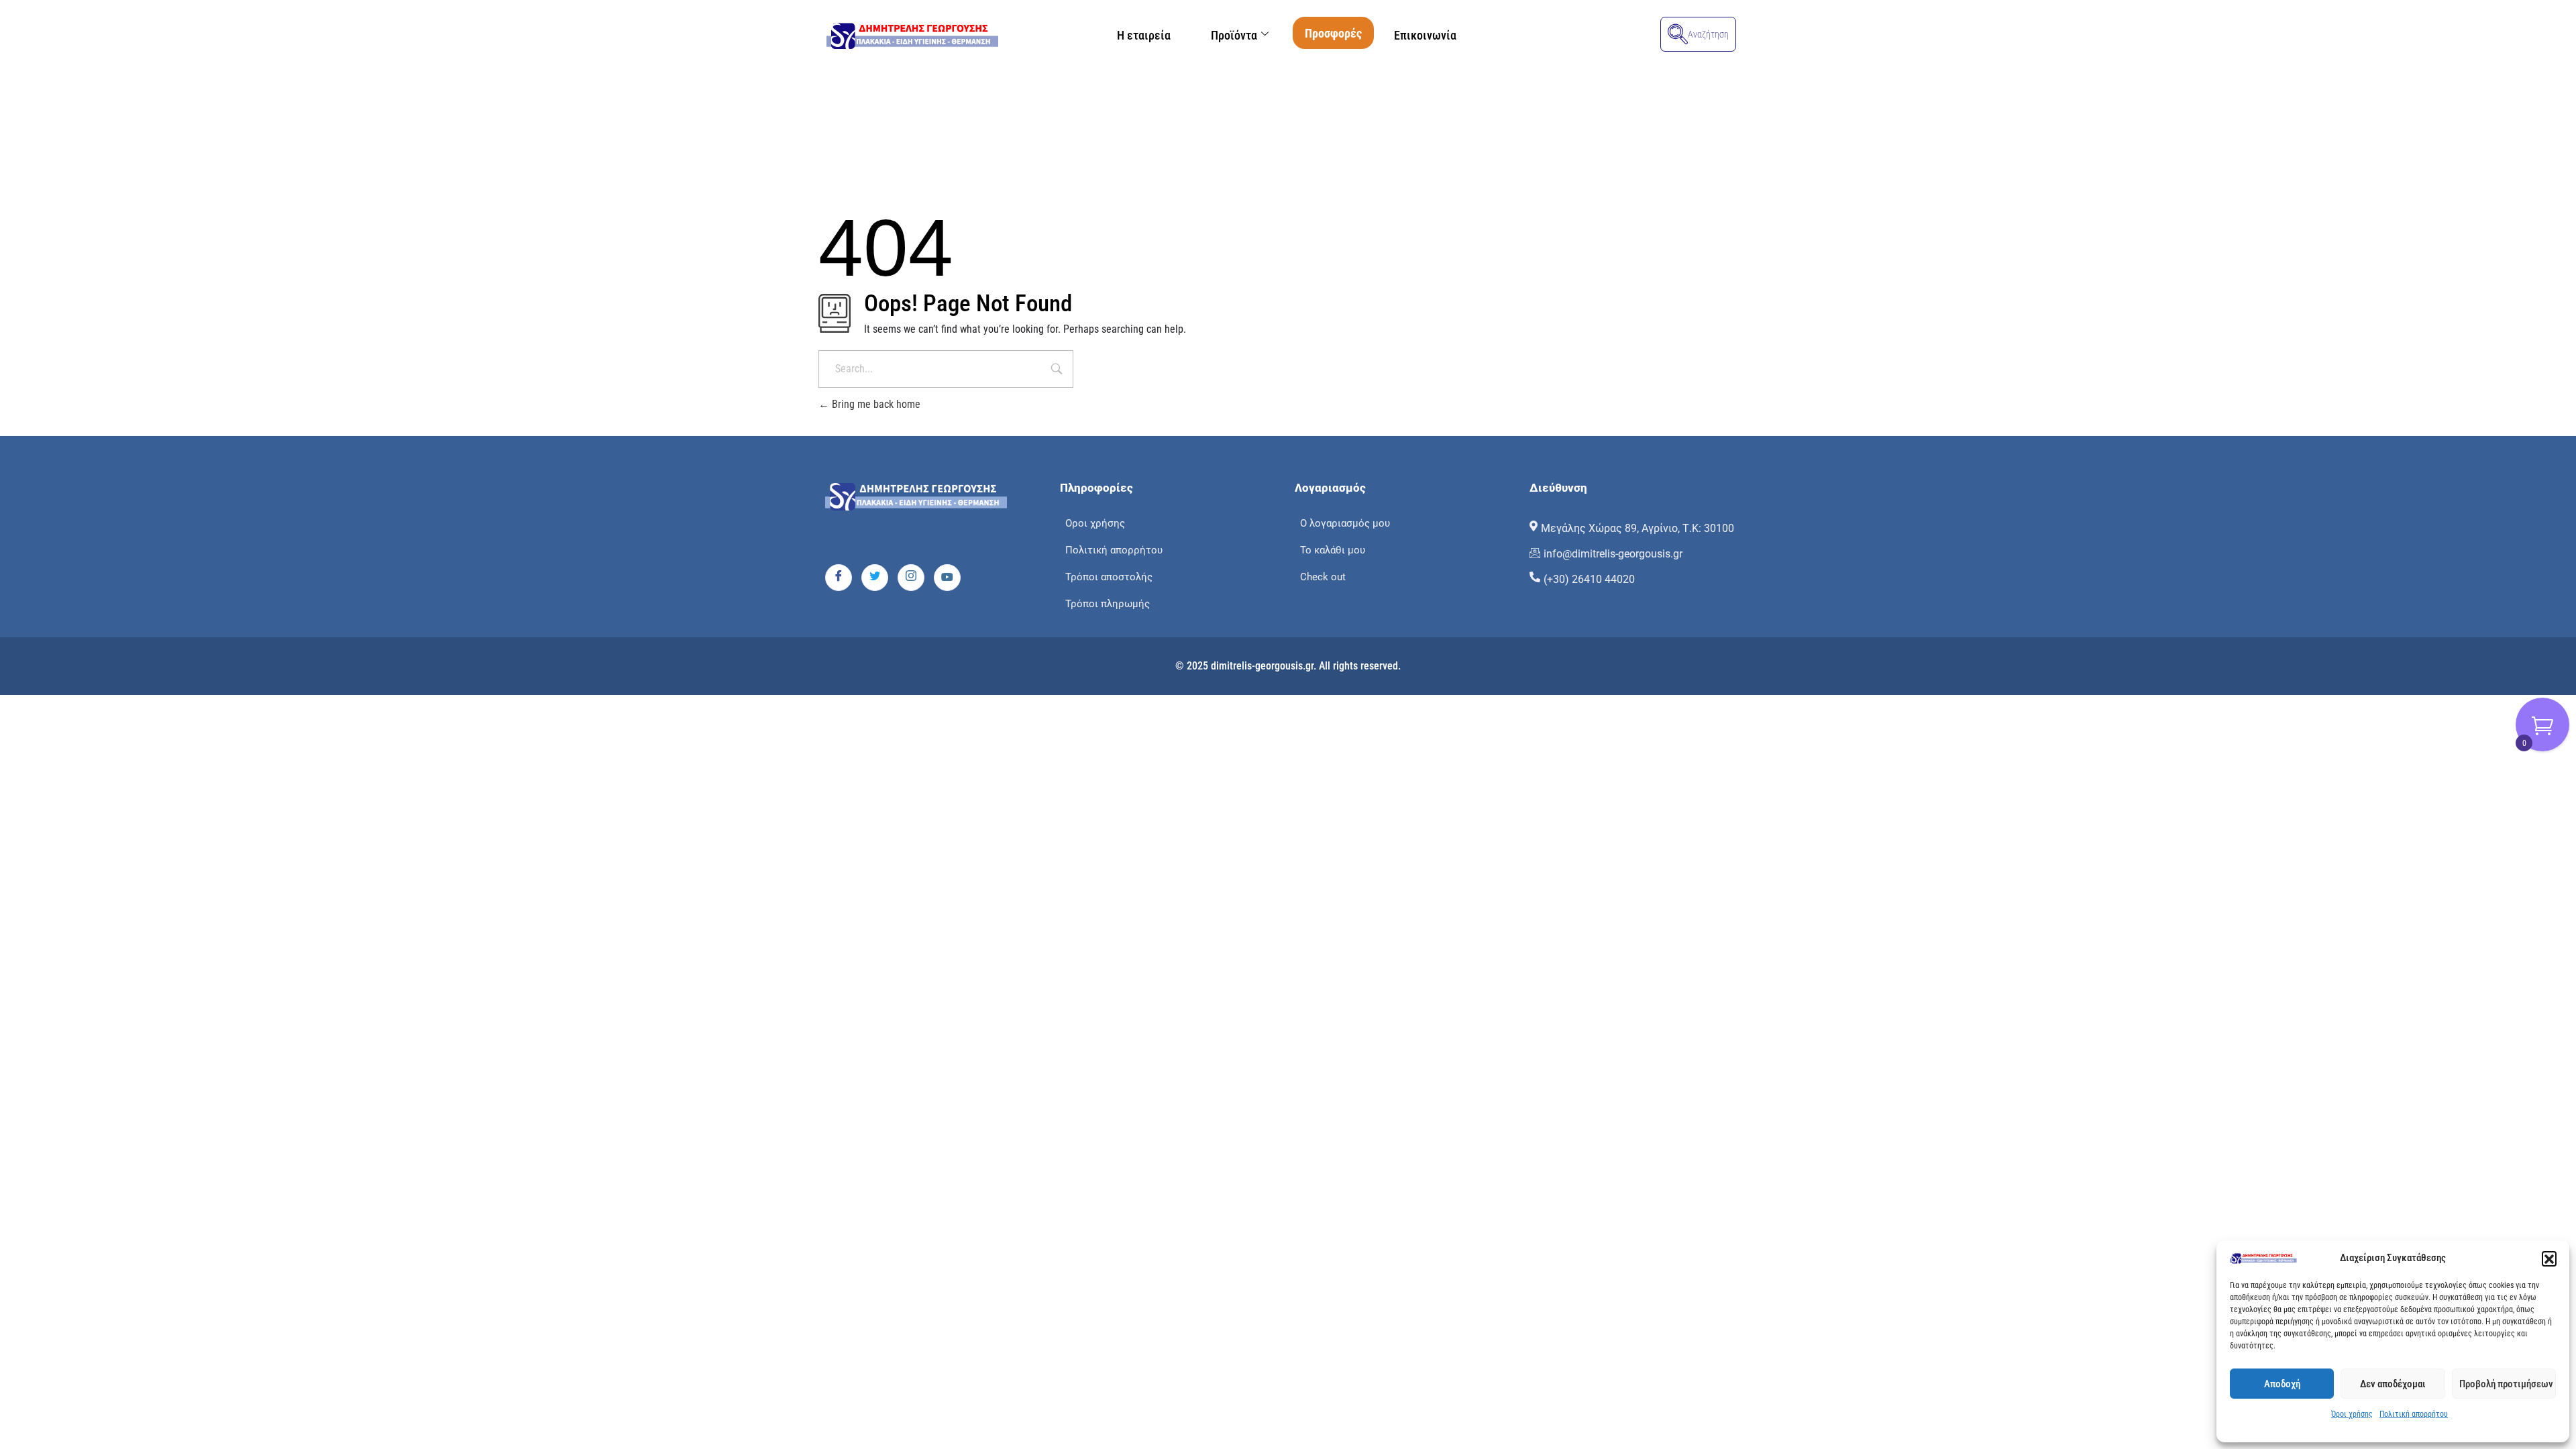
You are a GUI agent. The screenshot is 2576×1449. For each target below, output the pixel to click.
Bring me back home (875, 404)
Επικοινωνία (1425, 35)
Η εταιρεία (1144, 35)
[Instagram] (911, 578)
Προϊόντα (1234, 35)
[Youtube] (947, 578)
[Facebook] (839, 578)
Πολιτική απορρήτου (2414, 1414)
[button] (2549, 1258)
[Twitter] (875, 578)
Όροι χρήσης (2352, 1414)
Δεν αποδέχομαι (2393, 1384)
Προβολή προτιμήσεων (2506, 1384)
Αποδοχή (2282, 1384)
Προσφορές (1333, 33)
